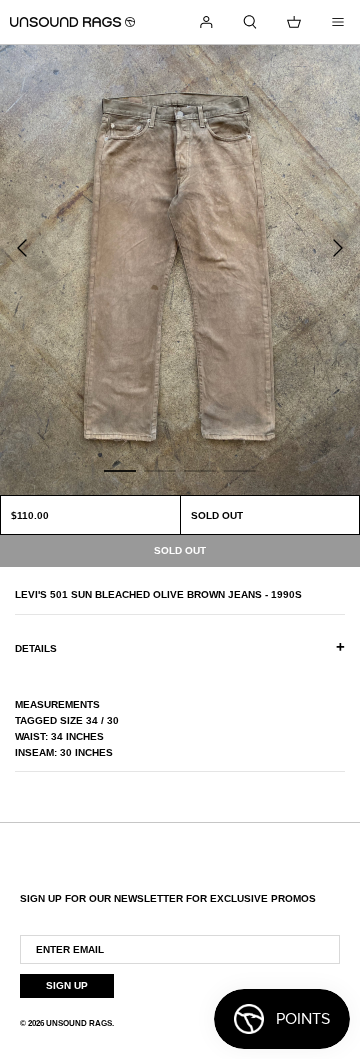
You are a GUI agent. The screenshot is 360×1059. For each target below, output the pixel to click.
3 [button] (200, 470)
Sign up (67, 985)
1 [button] (120, 470)
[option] (180, 270)
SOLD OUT (217, 515)
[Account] (206, 22)
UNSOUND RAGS (79, 1023)
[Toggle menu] (338, 22)
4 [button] (240, 470)
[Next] (338, 248)
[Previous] (22, 248)
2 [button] (160, 470)
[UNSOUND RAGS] (72, 22)
